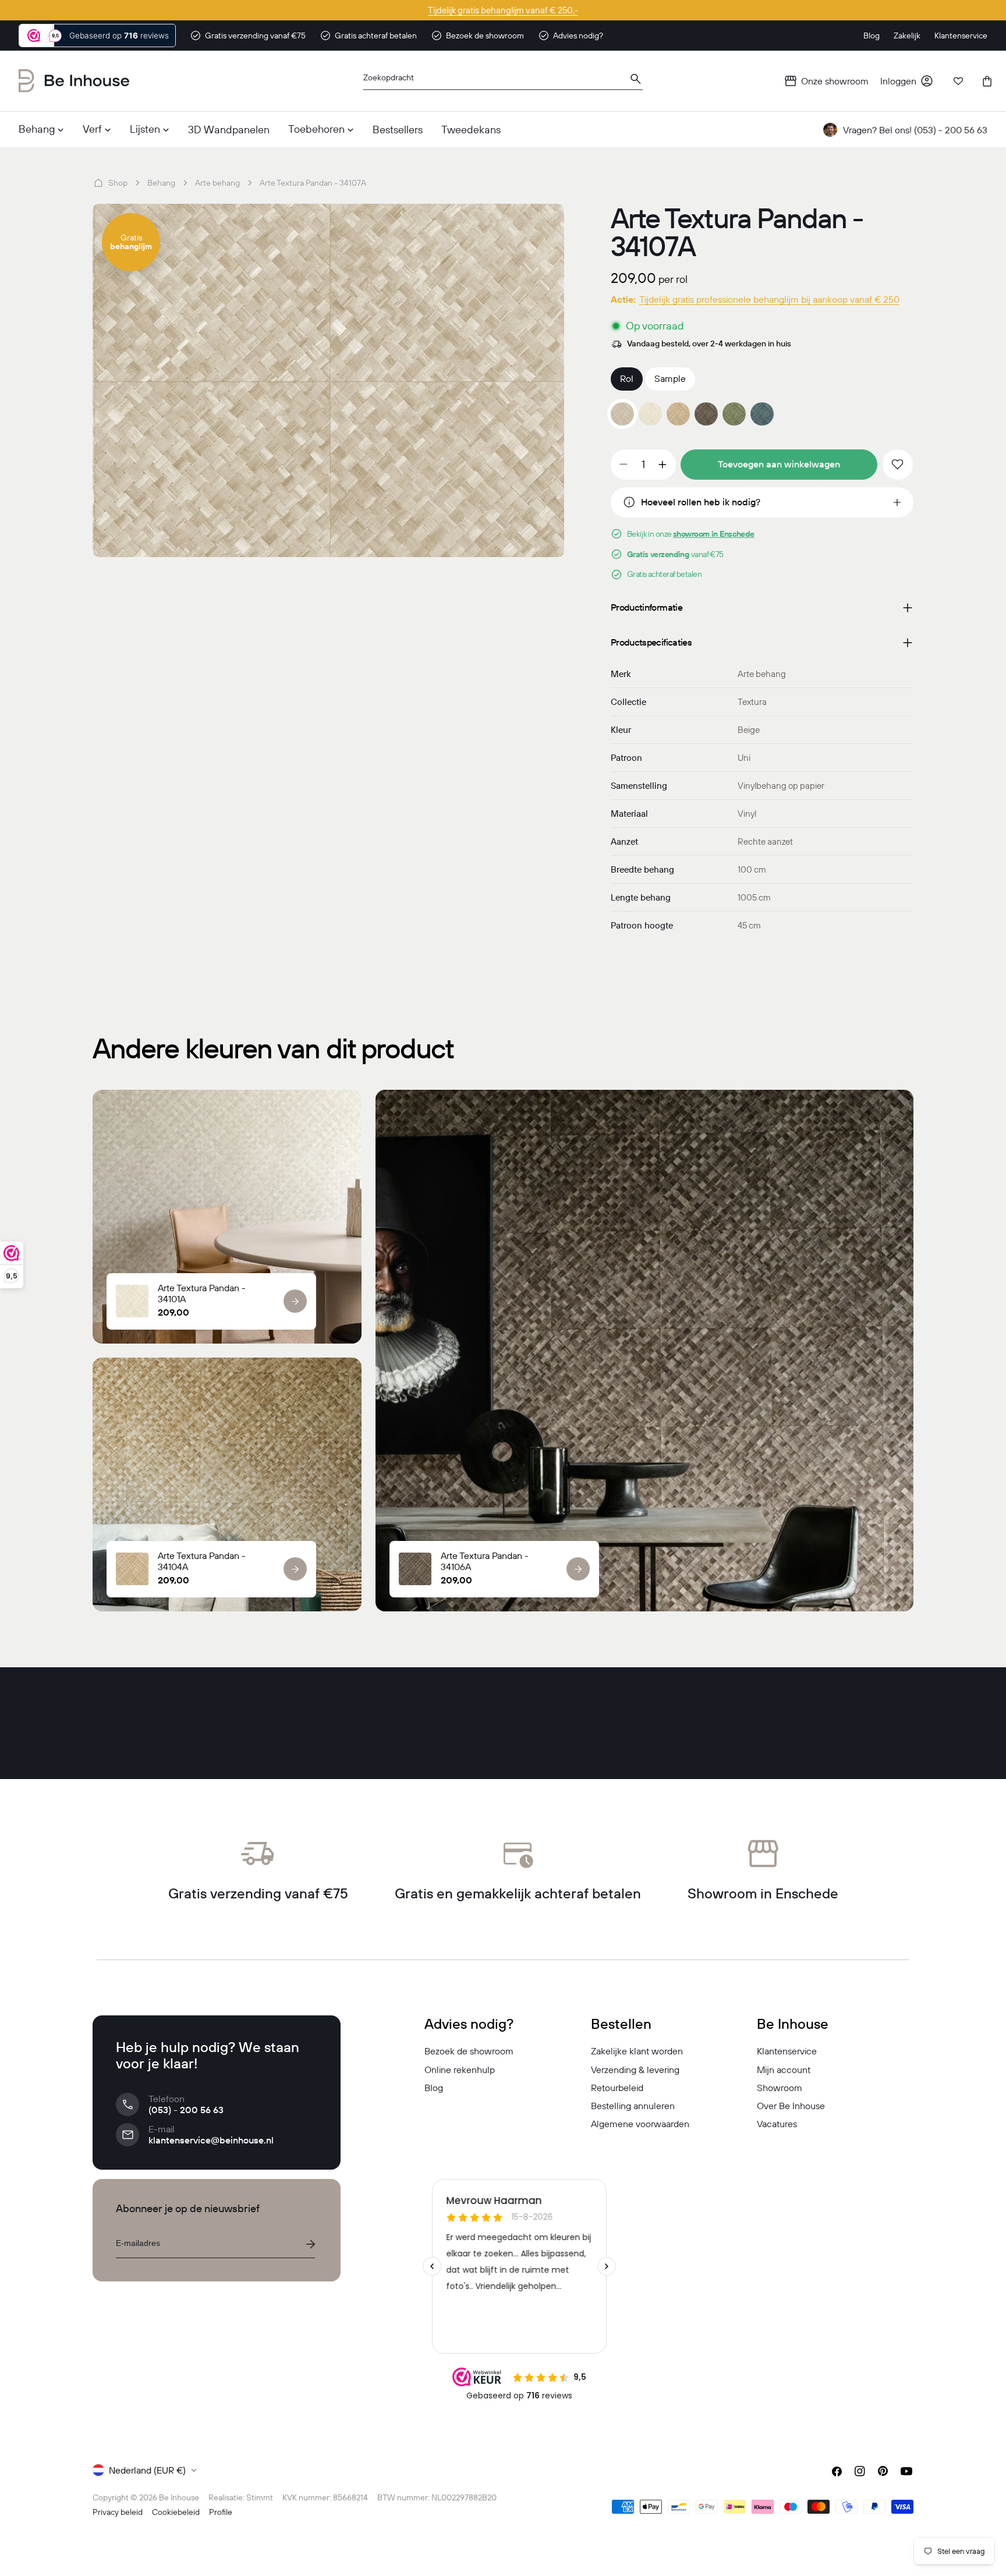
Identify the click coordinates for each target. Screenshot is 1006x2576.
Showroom (780, 2088)
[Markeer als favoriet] (898, 465)
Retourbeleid (617, 2088)
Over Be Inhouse (791, 2106)
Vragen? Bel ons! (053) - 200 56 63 (915, 130)
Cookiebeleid (176, 2512)
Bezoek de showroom (469, 2051)
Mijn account (784, 2070)
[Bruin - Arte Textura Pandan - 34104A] (678, 414)
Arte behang (217, 183)
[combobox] (503, 81)
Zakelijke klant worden (637, 2051)
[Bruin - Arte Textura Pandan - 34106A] (706, 414)
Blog (434, 2088)
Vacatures (777, 2124)
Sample (670, 378)
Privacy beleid (118, 2512)
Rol (627, 378)
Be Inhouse (179, 2497)
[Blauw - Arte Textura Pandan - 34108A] (762, 414)
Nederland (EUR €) (147, 2470)
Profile (221, 2512)
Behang (161, 183)
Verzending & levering (635, 2070)
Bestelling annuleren (633, 2106)
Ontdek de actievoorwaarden (503, 10)
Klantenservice (787, 2051)
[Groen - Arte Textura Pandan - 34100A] (734, 414)
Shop (118, 183)
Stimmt (260, 2497)
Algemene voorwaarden (640, 2124)
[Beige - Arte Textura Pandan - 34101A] (650, 414)
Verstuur (310, 2244)
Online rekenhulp (460, 2070)
